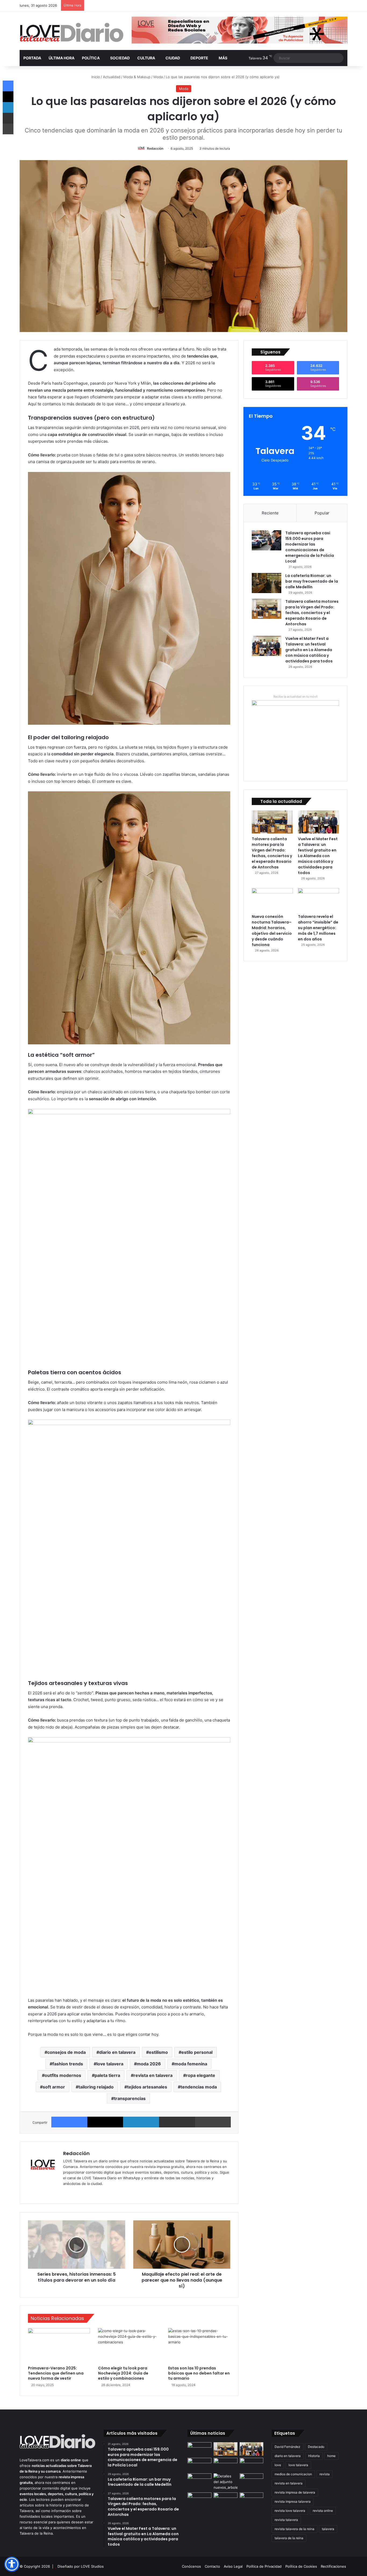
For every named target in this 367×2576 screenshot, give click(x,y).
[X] (105, 2122)
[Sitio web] (66, 2192)
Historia (314, 2456)
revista (325, 2474)
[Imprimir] (213, 2122)
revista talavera (286, 2520)
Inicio (95, 77)
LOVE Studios (92, 2566)
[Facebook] (69, 2122)
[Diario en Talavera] (72, 33)
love (278, 2465)
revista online (323, 2511)
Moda (158, 77)
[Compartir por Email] (177, 2122)
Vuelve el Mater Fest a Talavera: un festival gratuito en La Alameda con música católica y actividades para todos (309, 650)
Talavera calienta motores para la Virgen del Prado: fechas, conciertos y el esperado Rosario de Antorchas (312, 613)
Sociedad (120, 58)
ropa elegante (201, 2075)
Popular (322, 513)
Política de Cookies (301, 2566)
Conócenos (191, 2566)
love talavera (110, 2064)
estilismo (158, 2052)
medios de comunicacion (293, 2474)
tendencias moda (199, 2087)
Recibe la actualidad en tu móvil (296, 697)
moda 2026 (149, 2064)
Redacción (155, 148)
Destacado (316, 2447)
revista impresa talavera (293, 2501)
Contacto (212, 2566)
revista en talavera (153, 2075)
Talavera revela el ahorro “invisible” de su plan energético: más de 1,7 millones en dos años (318, 928)
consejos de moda (66, 2052)
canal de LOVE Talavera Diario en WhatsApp (104, 2178)
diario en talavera (117, 2052)
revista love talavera (290, 2511)
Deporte (199, 58)
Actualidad (112, 77)
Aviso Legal (233, 2566)
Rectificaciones (333, 2566)
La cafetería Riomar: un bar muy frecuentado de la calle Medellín (312, 581)
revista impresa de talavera (295, 2492)
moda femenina (191, 2064)
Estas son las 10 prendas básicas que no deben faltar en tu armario (199, 2373)
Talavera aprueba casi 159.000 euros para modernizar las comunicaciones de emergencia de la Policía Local (310, 547)
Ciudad (173, 58)
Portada (32, 58)
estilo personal (197, 2052)
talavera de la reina (289, 2538)
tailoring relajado (96, 2087)
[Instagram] (86, 2192)
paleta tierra (107, 2075)
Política (91, 58)
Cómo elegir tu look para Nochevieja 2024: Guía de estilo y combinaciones (123, 2373)
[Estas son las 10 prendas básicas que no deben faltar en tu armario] (199, 2346)
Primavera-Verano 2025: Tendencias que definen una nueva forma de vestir (56, 2373)
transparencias (130, 2098)
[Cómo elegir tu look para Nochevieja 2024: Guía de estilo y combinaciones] (129, 2346)
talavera (328, 2529)
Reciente (270, 513)
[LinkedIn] (141, 2122)
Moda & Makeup (137, 77)
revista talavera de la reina (294, 2529)
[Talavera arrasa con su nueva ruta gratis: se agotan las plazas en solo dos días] (252, 2499)
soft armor (54, 2087)
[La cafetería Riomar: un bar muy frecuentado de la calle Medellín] (267, 583)
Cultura (146, 58)
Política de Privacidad (264, 2566)
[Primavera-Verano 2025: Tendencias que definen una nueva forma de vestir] (59, 2346)
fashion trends (68, 2064)
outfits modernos (63, 2075)
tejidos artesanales (147, 2087)
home (331, 2456)
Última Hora (62, 58)
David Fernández (287, 2447)
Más (223, 58)
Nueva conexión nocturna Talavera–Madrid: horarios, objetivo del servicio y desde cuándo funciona (272, 931)
